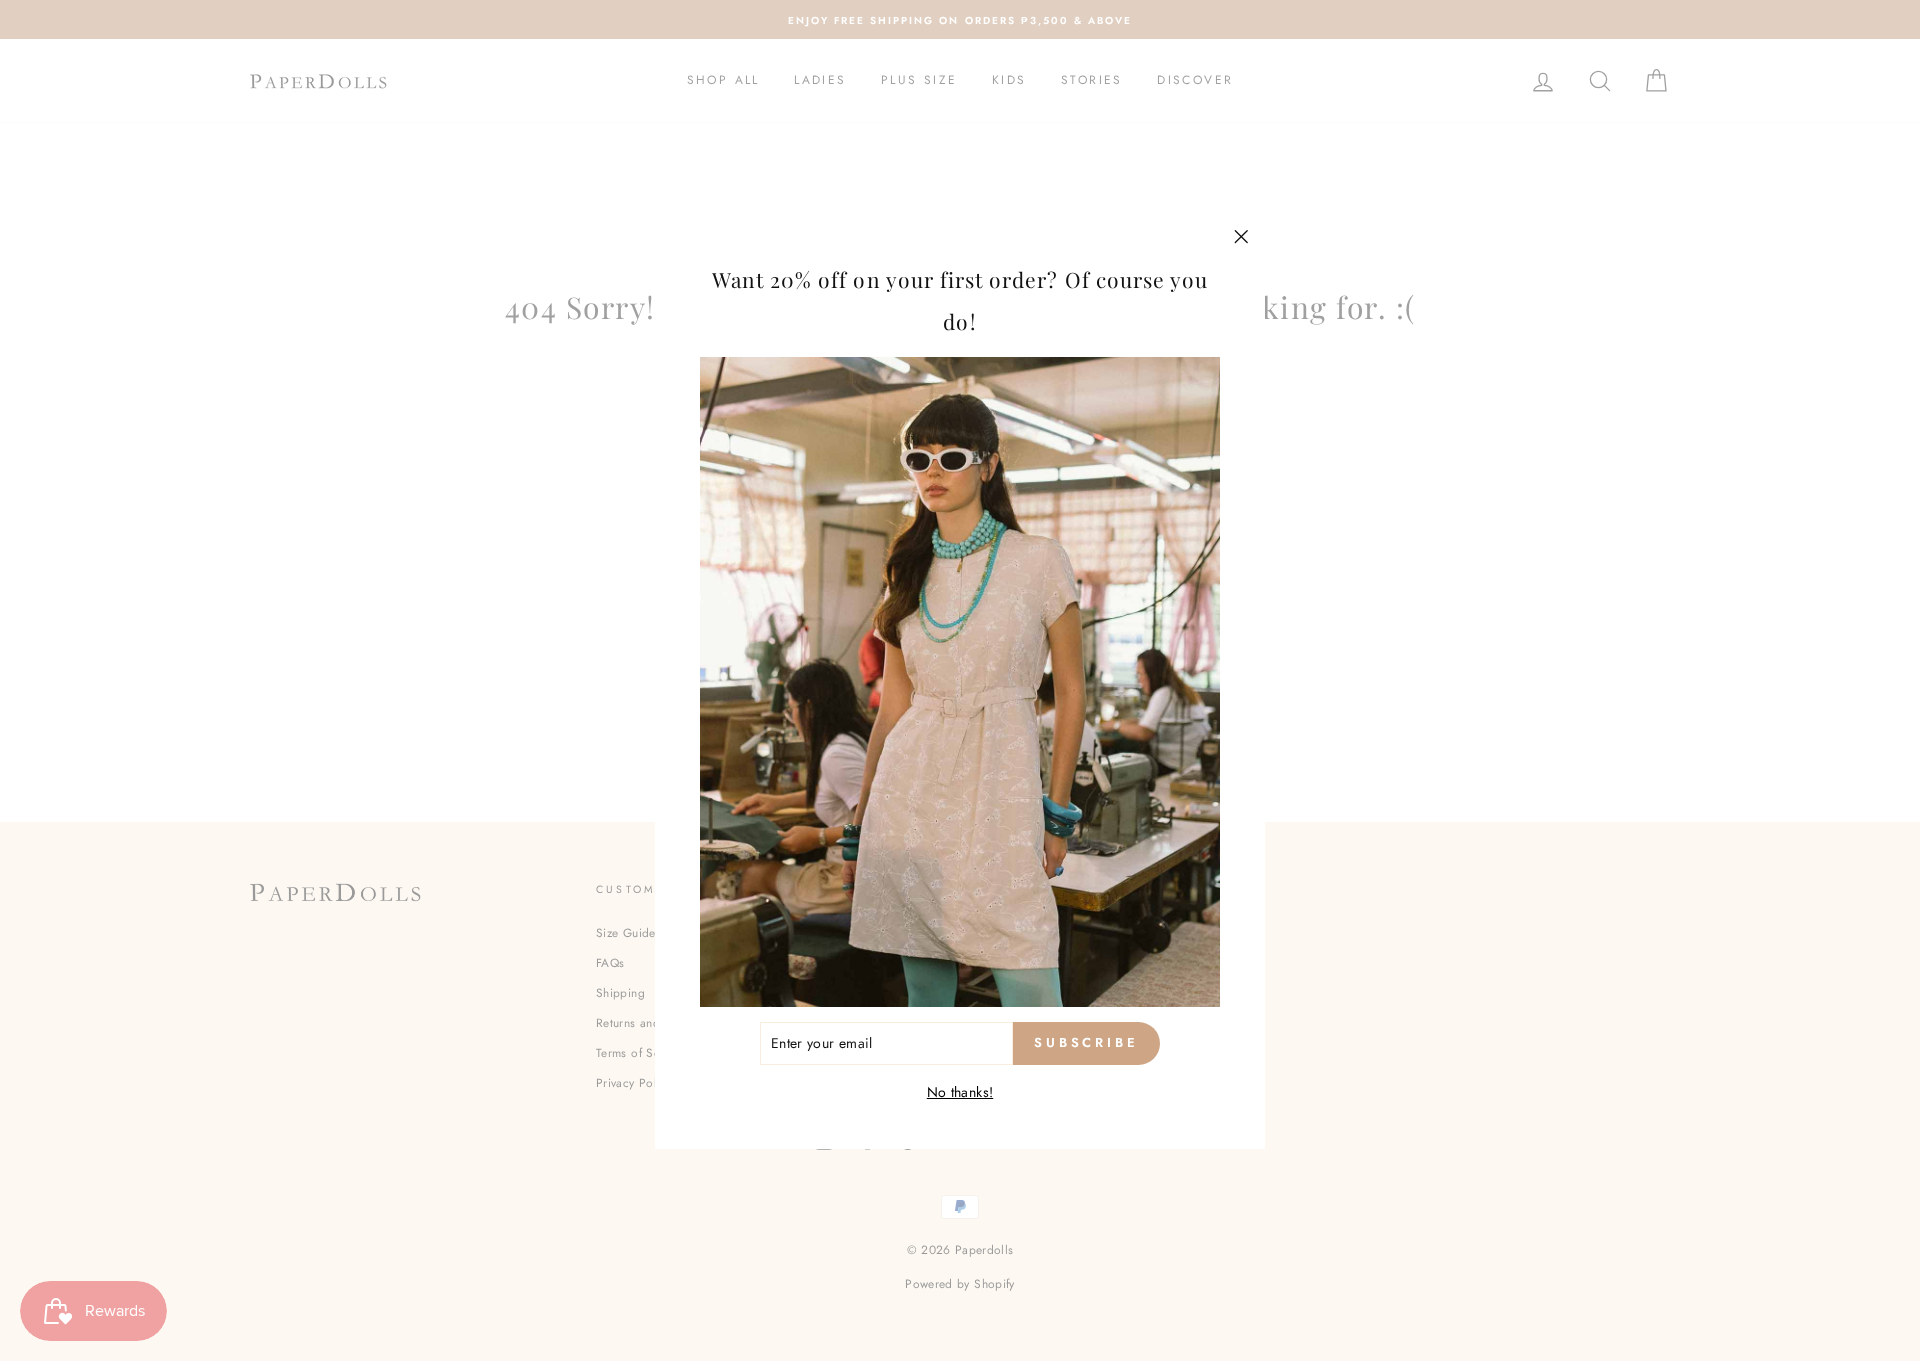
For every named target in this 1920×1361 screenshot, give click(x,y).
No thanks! (960, 1091)
